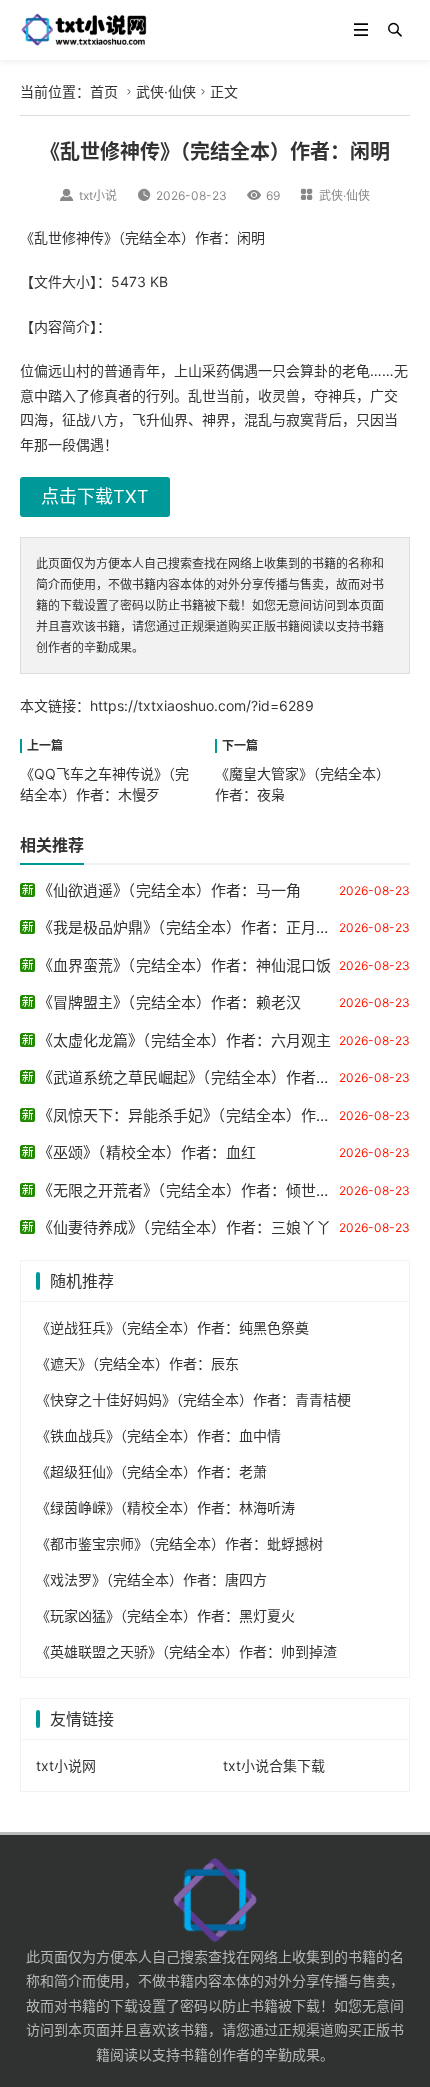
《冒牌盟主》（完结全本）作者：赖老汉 (169, 1002)
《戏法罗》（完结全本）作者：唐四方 (151, 1579)
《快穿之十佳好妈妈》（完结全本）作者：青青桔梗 (193, 1399)
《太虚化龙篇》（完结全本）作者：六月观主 (184, 1040)
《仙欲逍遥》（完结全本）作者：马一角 (169, 890)
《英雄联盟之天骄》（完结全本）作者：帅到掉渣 (186, 1651)
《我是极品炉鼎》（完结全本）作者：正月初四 (192, 927)
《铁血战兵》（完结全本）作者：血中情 (158, 1435)
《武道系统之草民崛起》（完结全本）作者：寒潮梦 (207, 1077)
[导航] (361, 30)
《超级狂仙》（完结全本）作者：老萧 (151, 1471)
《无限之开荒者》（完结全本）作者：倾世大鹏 (192, 1190)
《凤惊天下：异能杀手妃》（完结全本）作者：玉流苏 (214, 1115)
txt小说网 (66, 1765)
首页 (104, 91)
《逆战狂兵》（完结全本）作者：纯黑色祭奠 (172, 1327)
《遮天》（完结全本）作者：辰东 (137, 1363)
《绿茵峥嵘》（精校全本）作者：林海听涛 (165, 1507)
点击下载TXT (95, 496)
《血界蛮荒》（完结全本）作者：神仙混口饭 (184, 965)
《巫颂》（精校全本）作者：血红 (147, 1152)
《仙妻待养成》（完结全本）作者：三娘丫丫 (184, 1227)
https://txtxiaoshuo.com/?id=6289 (202, 705)
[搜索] (395, 30)
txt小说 (98, 195)
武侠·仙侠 (166, 91)
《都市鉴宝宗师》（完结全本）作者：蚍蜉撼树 (179, 1543)
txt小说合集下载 (274, 1765)
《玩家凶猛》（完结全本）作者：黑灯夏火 (165, 1615)
